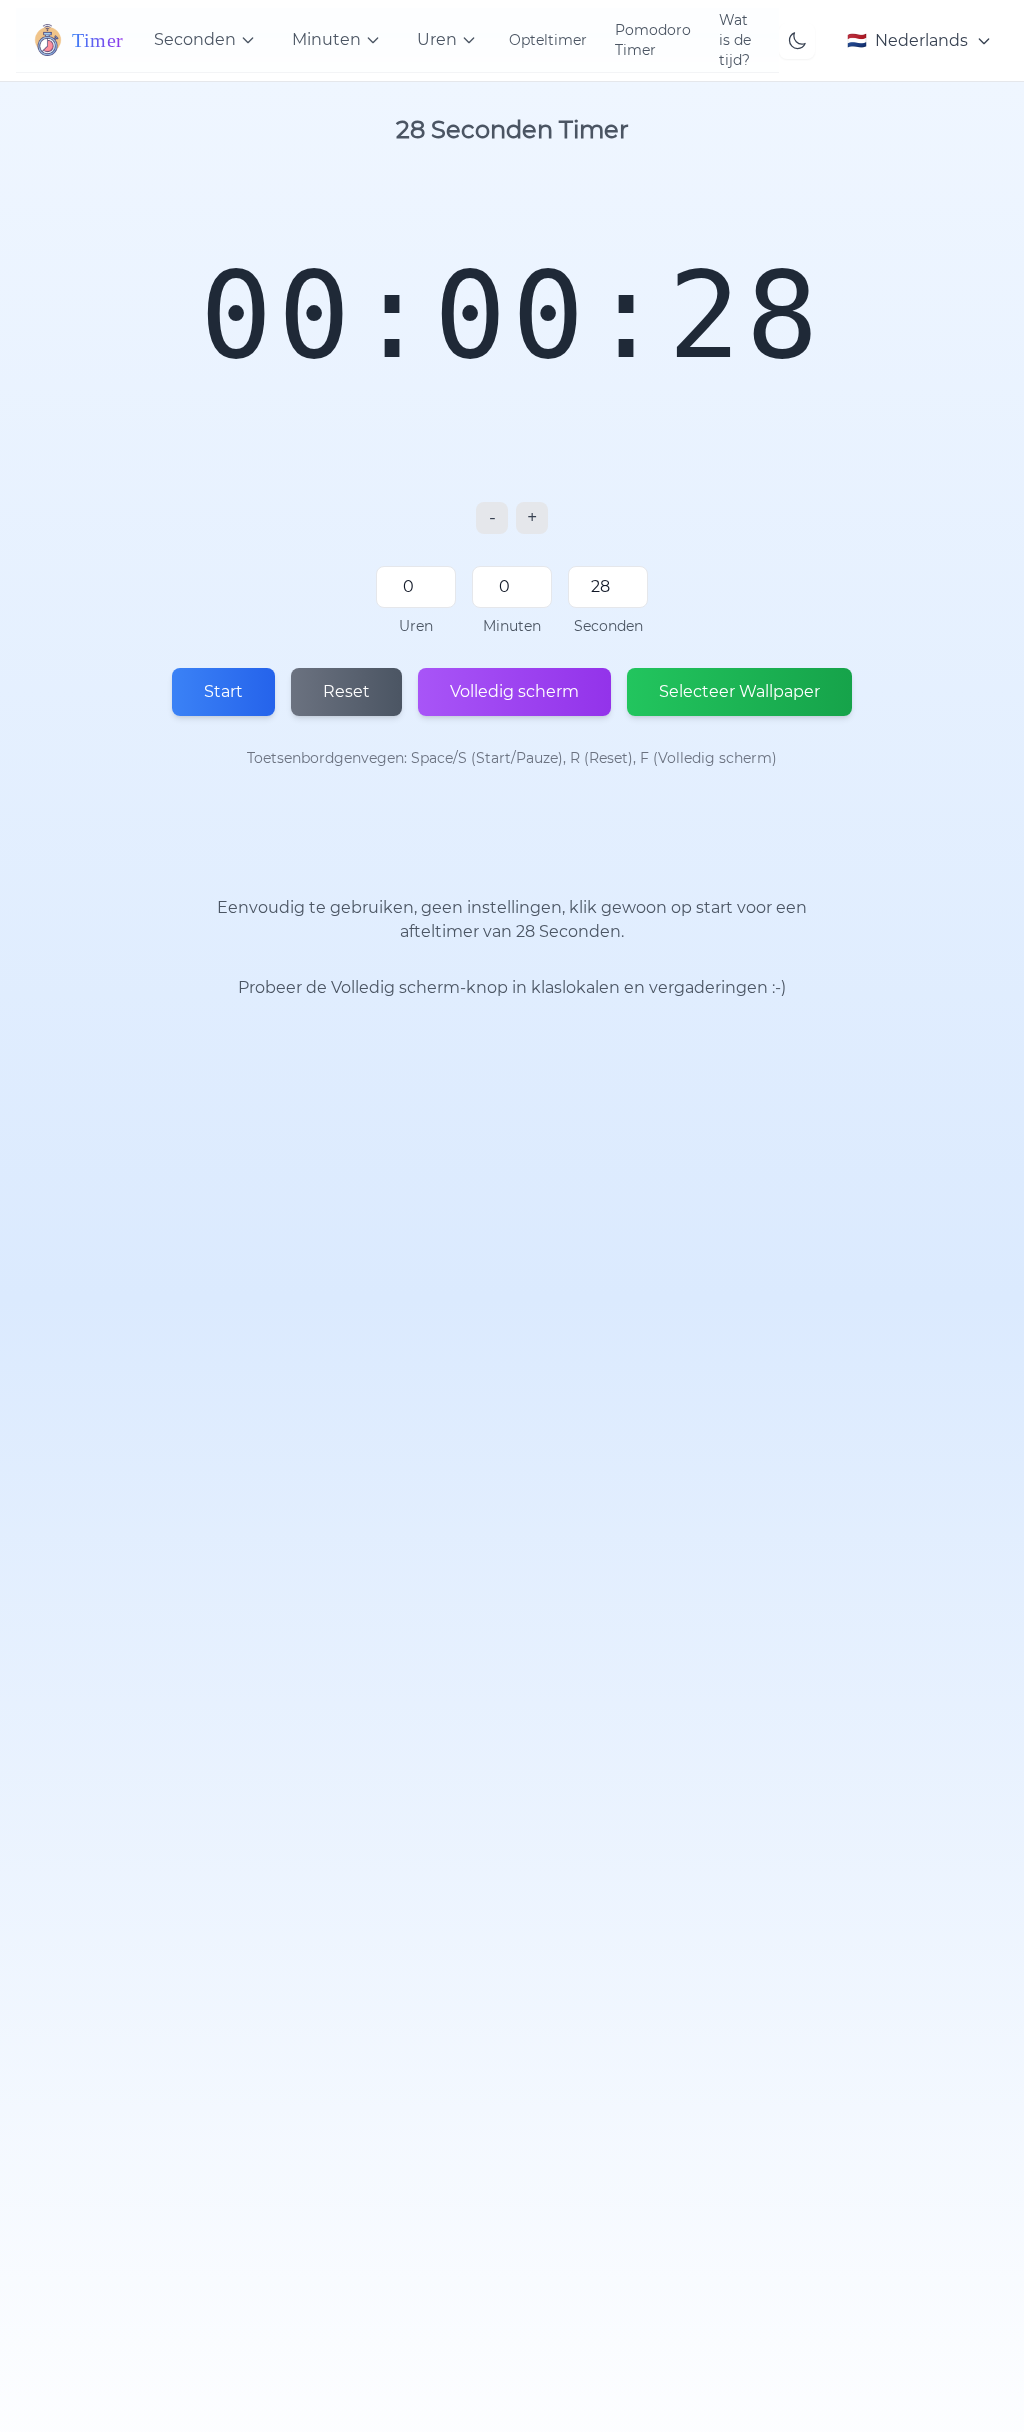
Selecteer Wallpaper (739, 691)
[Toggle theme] (797, 41)
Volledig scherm (514, 691)
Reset (346, 691)
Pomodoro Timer (653, 40)
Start (223, 691)
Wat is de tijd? (735, 40)
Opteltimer (548, 40)
